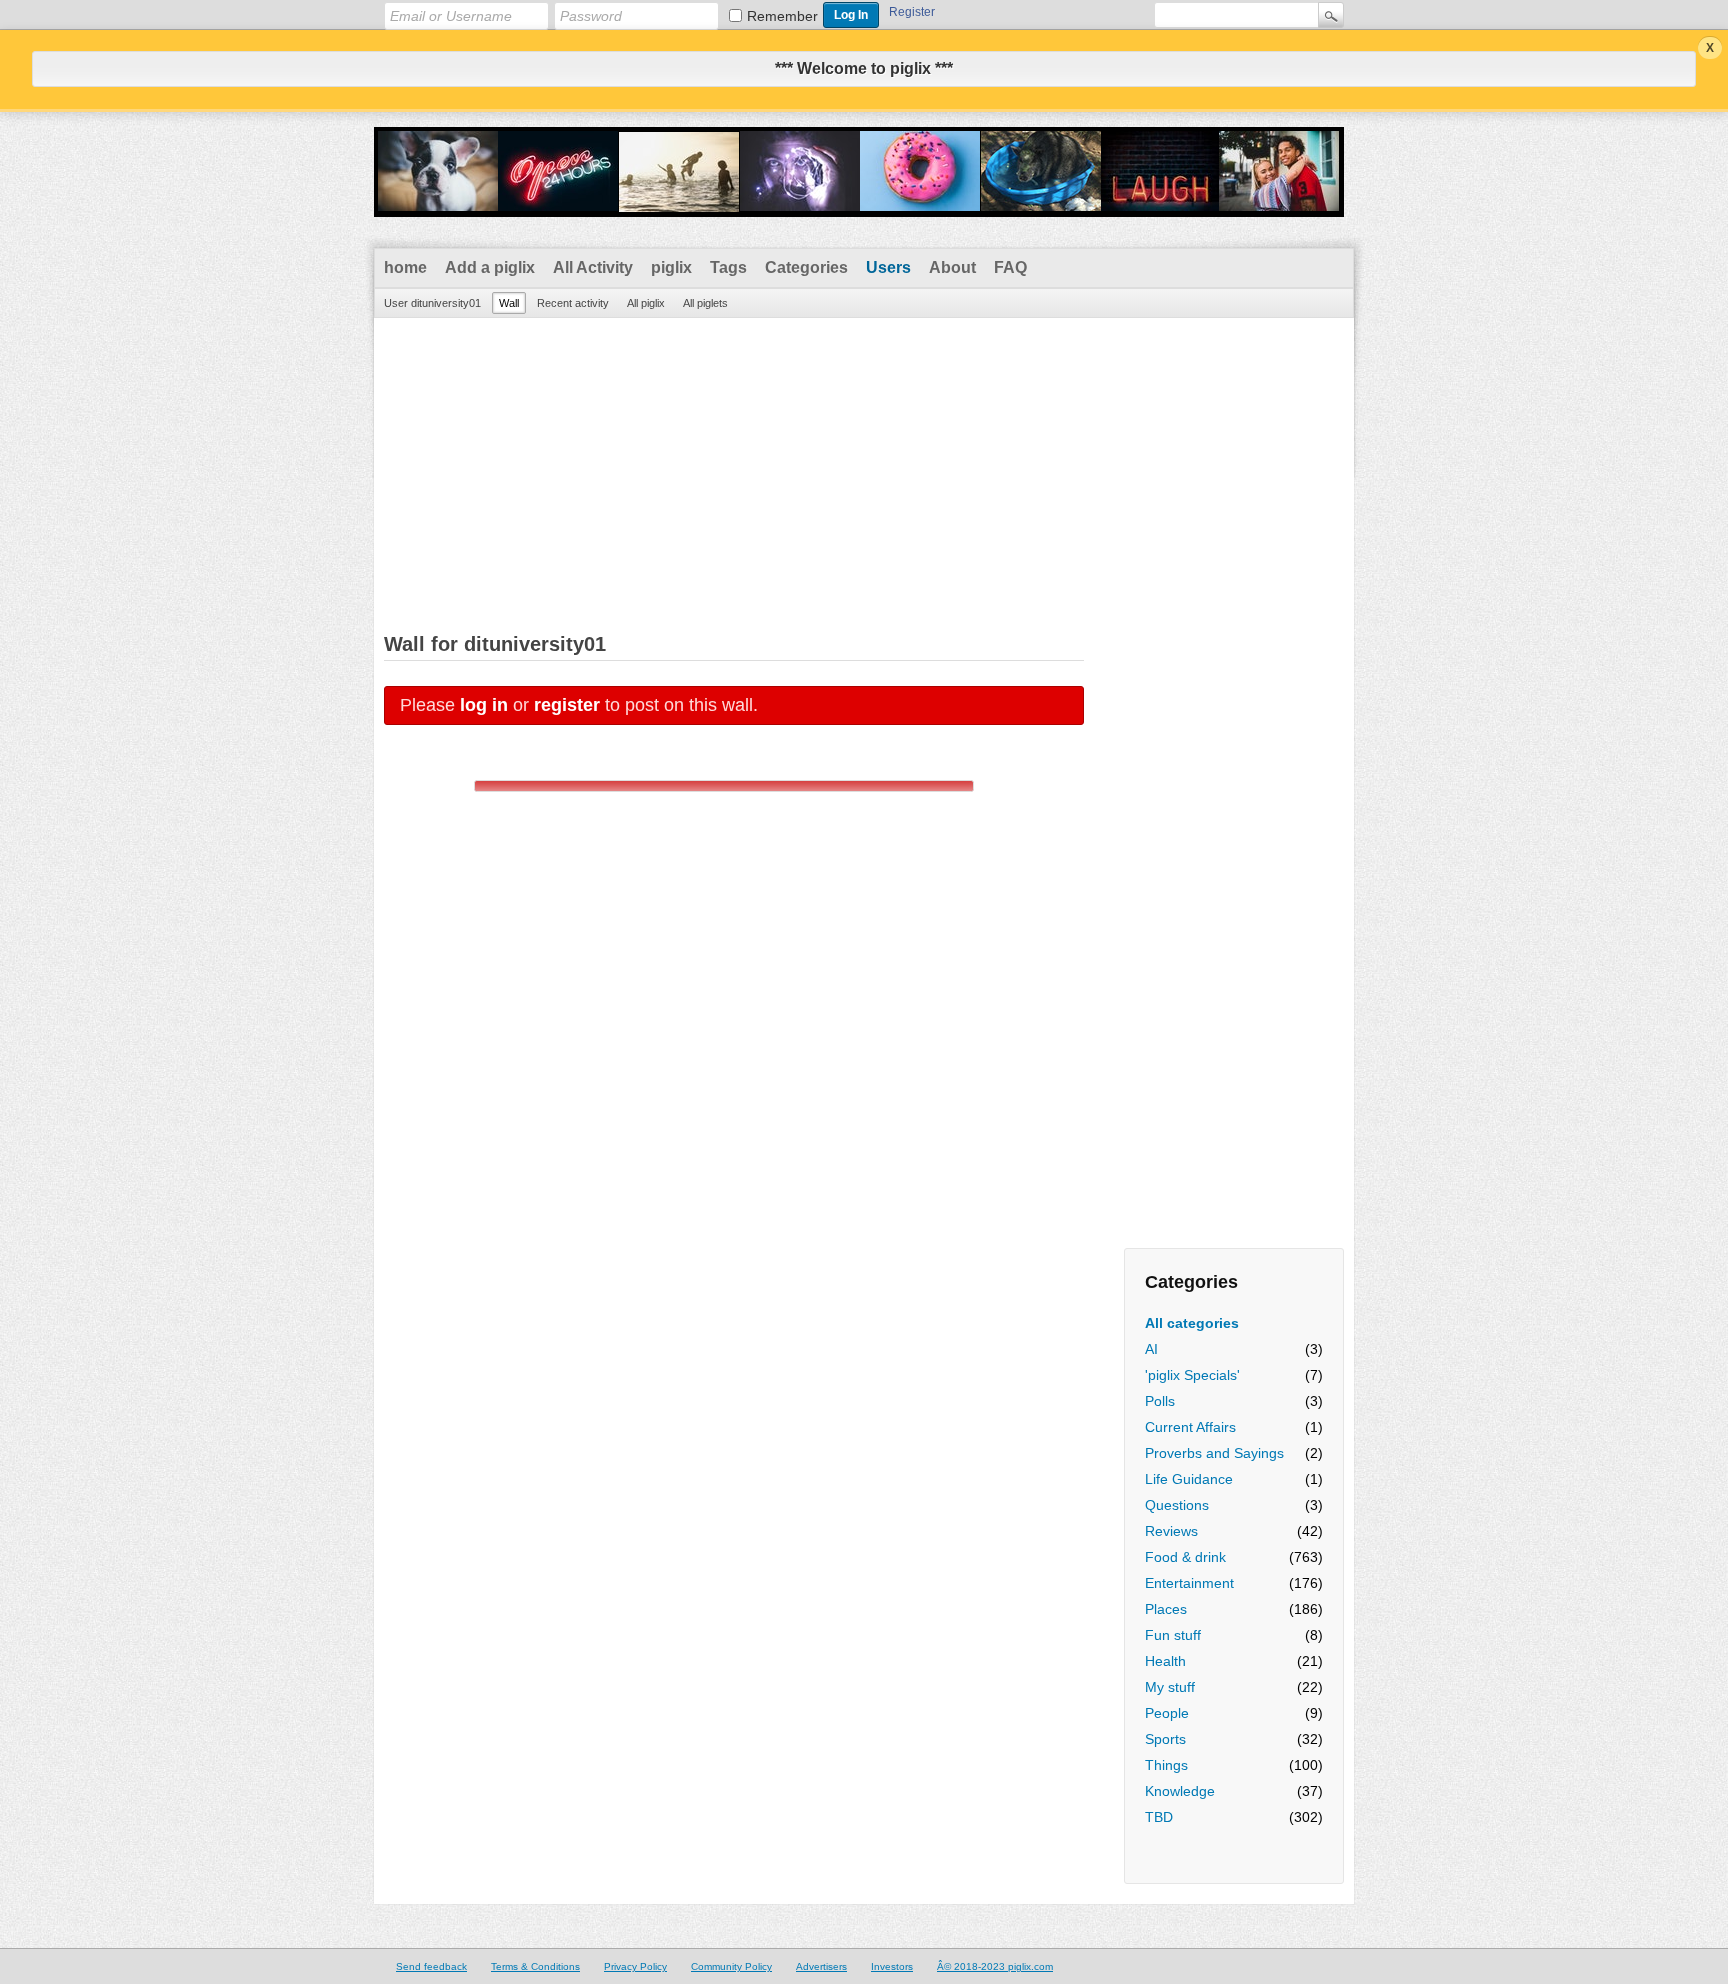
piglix (671, 267)
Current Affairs (1190, 1427)
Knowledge (1180, 1791)
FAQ (1010, 267)
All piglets (705, 303)
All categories (1192, 1323)
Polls (1160, 1401)
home (405, 267)
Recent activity (573, 303)
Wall (509, 303)
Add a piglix (490, 267)
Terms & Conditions (535, 1966)
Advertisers (821, 1966)
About (952, 267)
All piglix (646, 303)
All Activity (593, 267)
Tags (728, 267)
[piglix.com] (859, 204)
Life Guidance (1189, 1479)
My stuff (1170, 1687)
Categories (806, 267)
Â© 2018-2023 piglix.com (995, 1966)
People (1167, 1713)
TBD (1159, 1817)
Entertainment (1189, 1583)
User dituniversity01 (432, 303)
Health (1165, 1661)
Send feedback (431, 1966)
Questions (1177, 1505)
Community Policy (731, 1966)
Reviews (1171, 1531)
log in (484, 705)
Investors (892, 1966)
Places (1166, 1609)
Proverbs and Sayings (1214, 1453)
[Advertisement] (864, 468)
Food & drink (1185, 1557)
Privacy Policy (635, 1966)
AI (1151, 1349)
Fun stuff (1173, 1635)
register (567, 705)
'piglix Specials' (1192, 1375)
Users (888, 267)
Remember (782, 16)
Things (1166, 1765)
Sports (1165, 1739)
